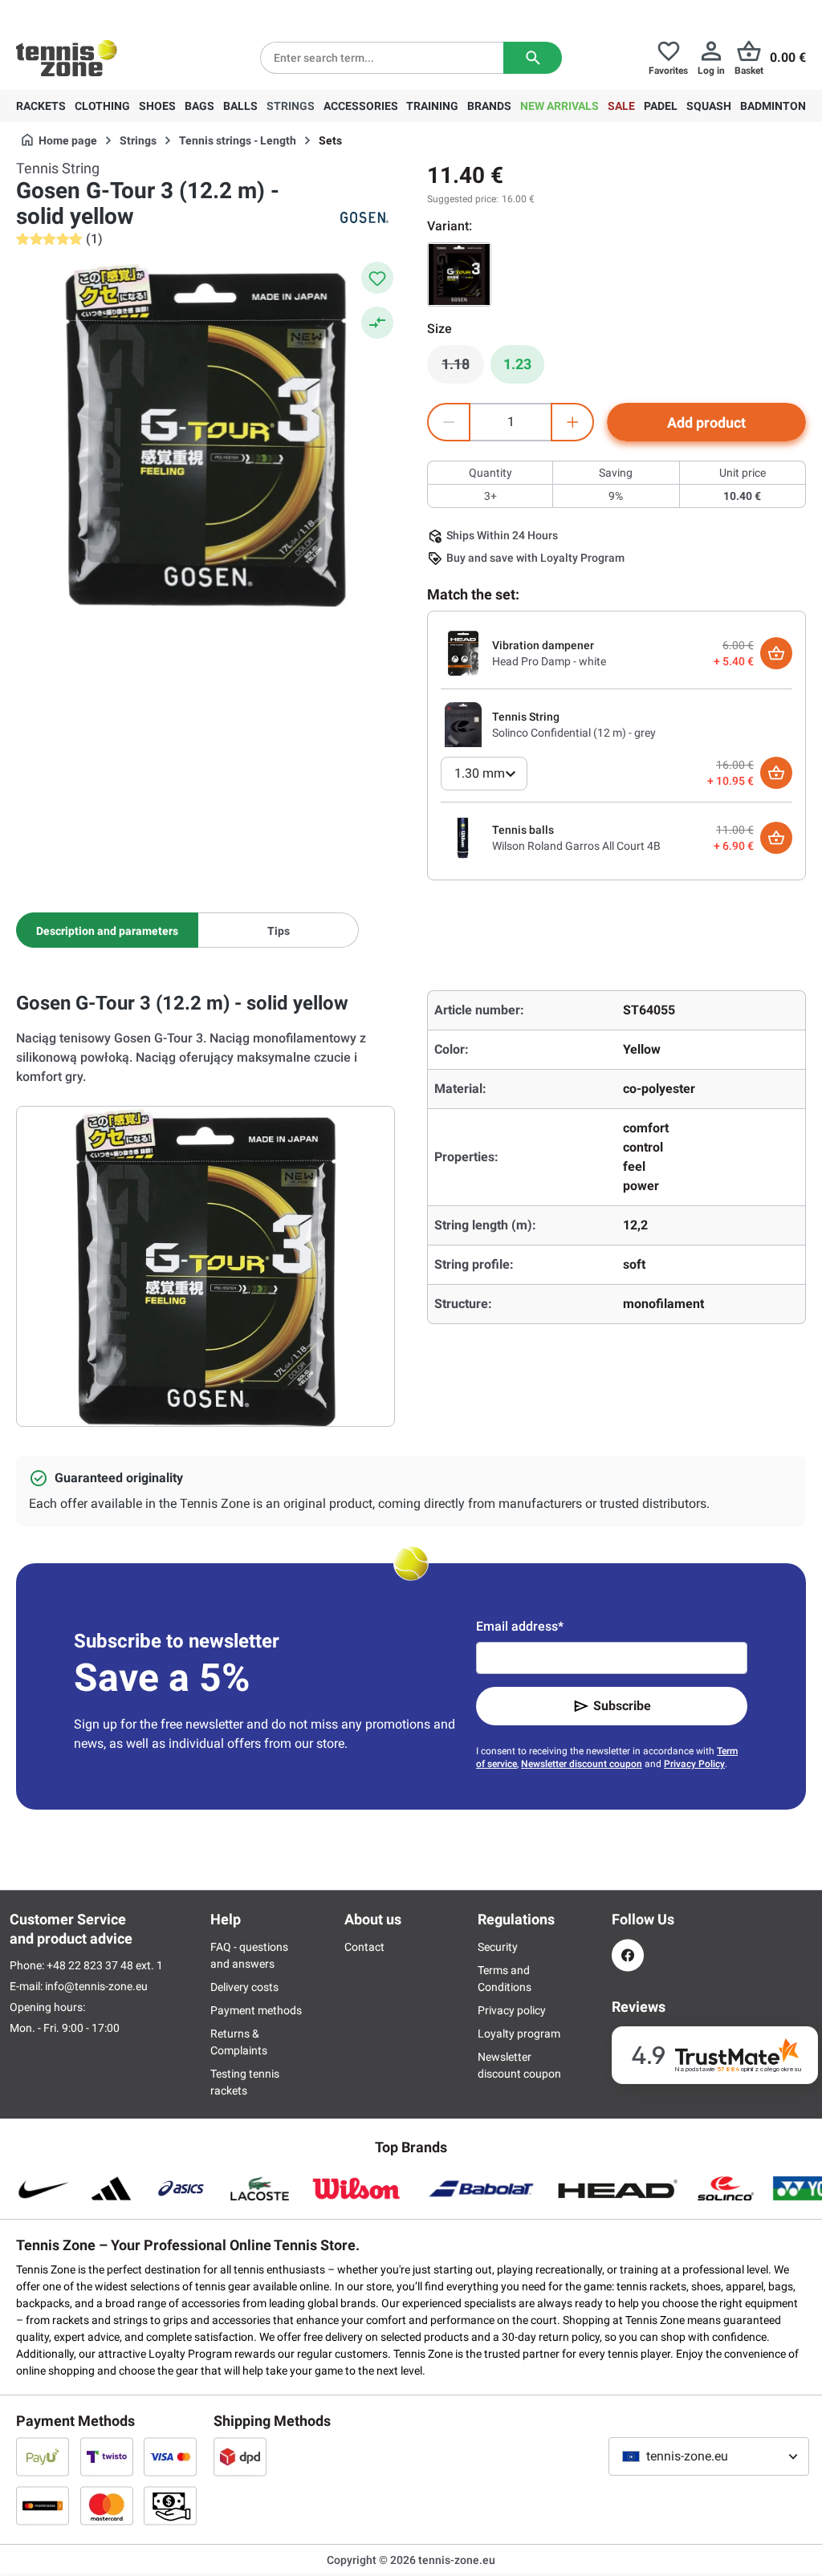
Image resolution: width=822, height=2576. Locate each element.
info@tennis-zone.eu (96, 1986)
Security (498, 1947)
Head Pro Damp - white (549, 661)
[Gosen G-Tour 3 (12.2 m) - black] (459, 274)
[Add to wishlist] (377, 278)
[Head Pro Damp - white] (463, 652)
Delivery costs (244, 1987)
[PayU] (43, 2456)
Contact (364, 1947)
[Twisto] (107, 2456)
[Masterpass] (43, 2505)
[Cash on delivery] (170, 2505)
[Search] (533, 58)
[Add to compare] (377, 323)
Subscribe (622, 1706)
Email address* (520, 1626)
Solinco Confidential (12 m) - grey (574, 733)
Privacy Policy (694, 1764)
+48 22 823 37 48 (104, 13)
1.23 (517, 364)
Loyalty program (519, 2034)
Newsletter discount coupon (582, 1764)
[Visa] (170, 2456)
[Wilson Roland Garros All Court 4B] (463, 837)
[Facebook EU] (628, 1955)
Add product (706, 423)
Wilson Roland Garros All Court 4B (576, 846)
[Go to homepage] (67, 58)
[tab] (107, 930)
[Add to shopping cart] (776, 653)
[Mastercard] (107, 2505)
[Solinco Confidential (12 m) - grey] (463, 724)
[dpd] (240, 2456)
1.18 (463, 368)
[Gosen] (363, 217)
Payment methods (256, 2010)
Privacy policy (512, 2010)
